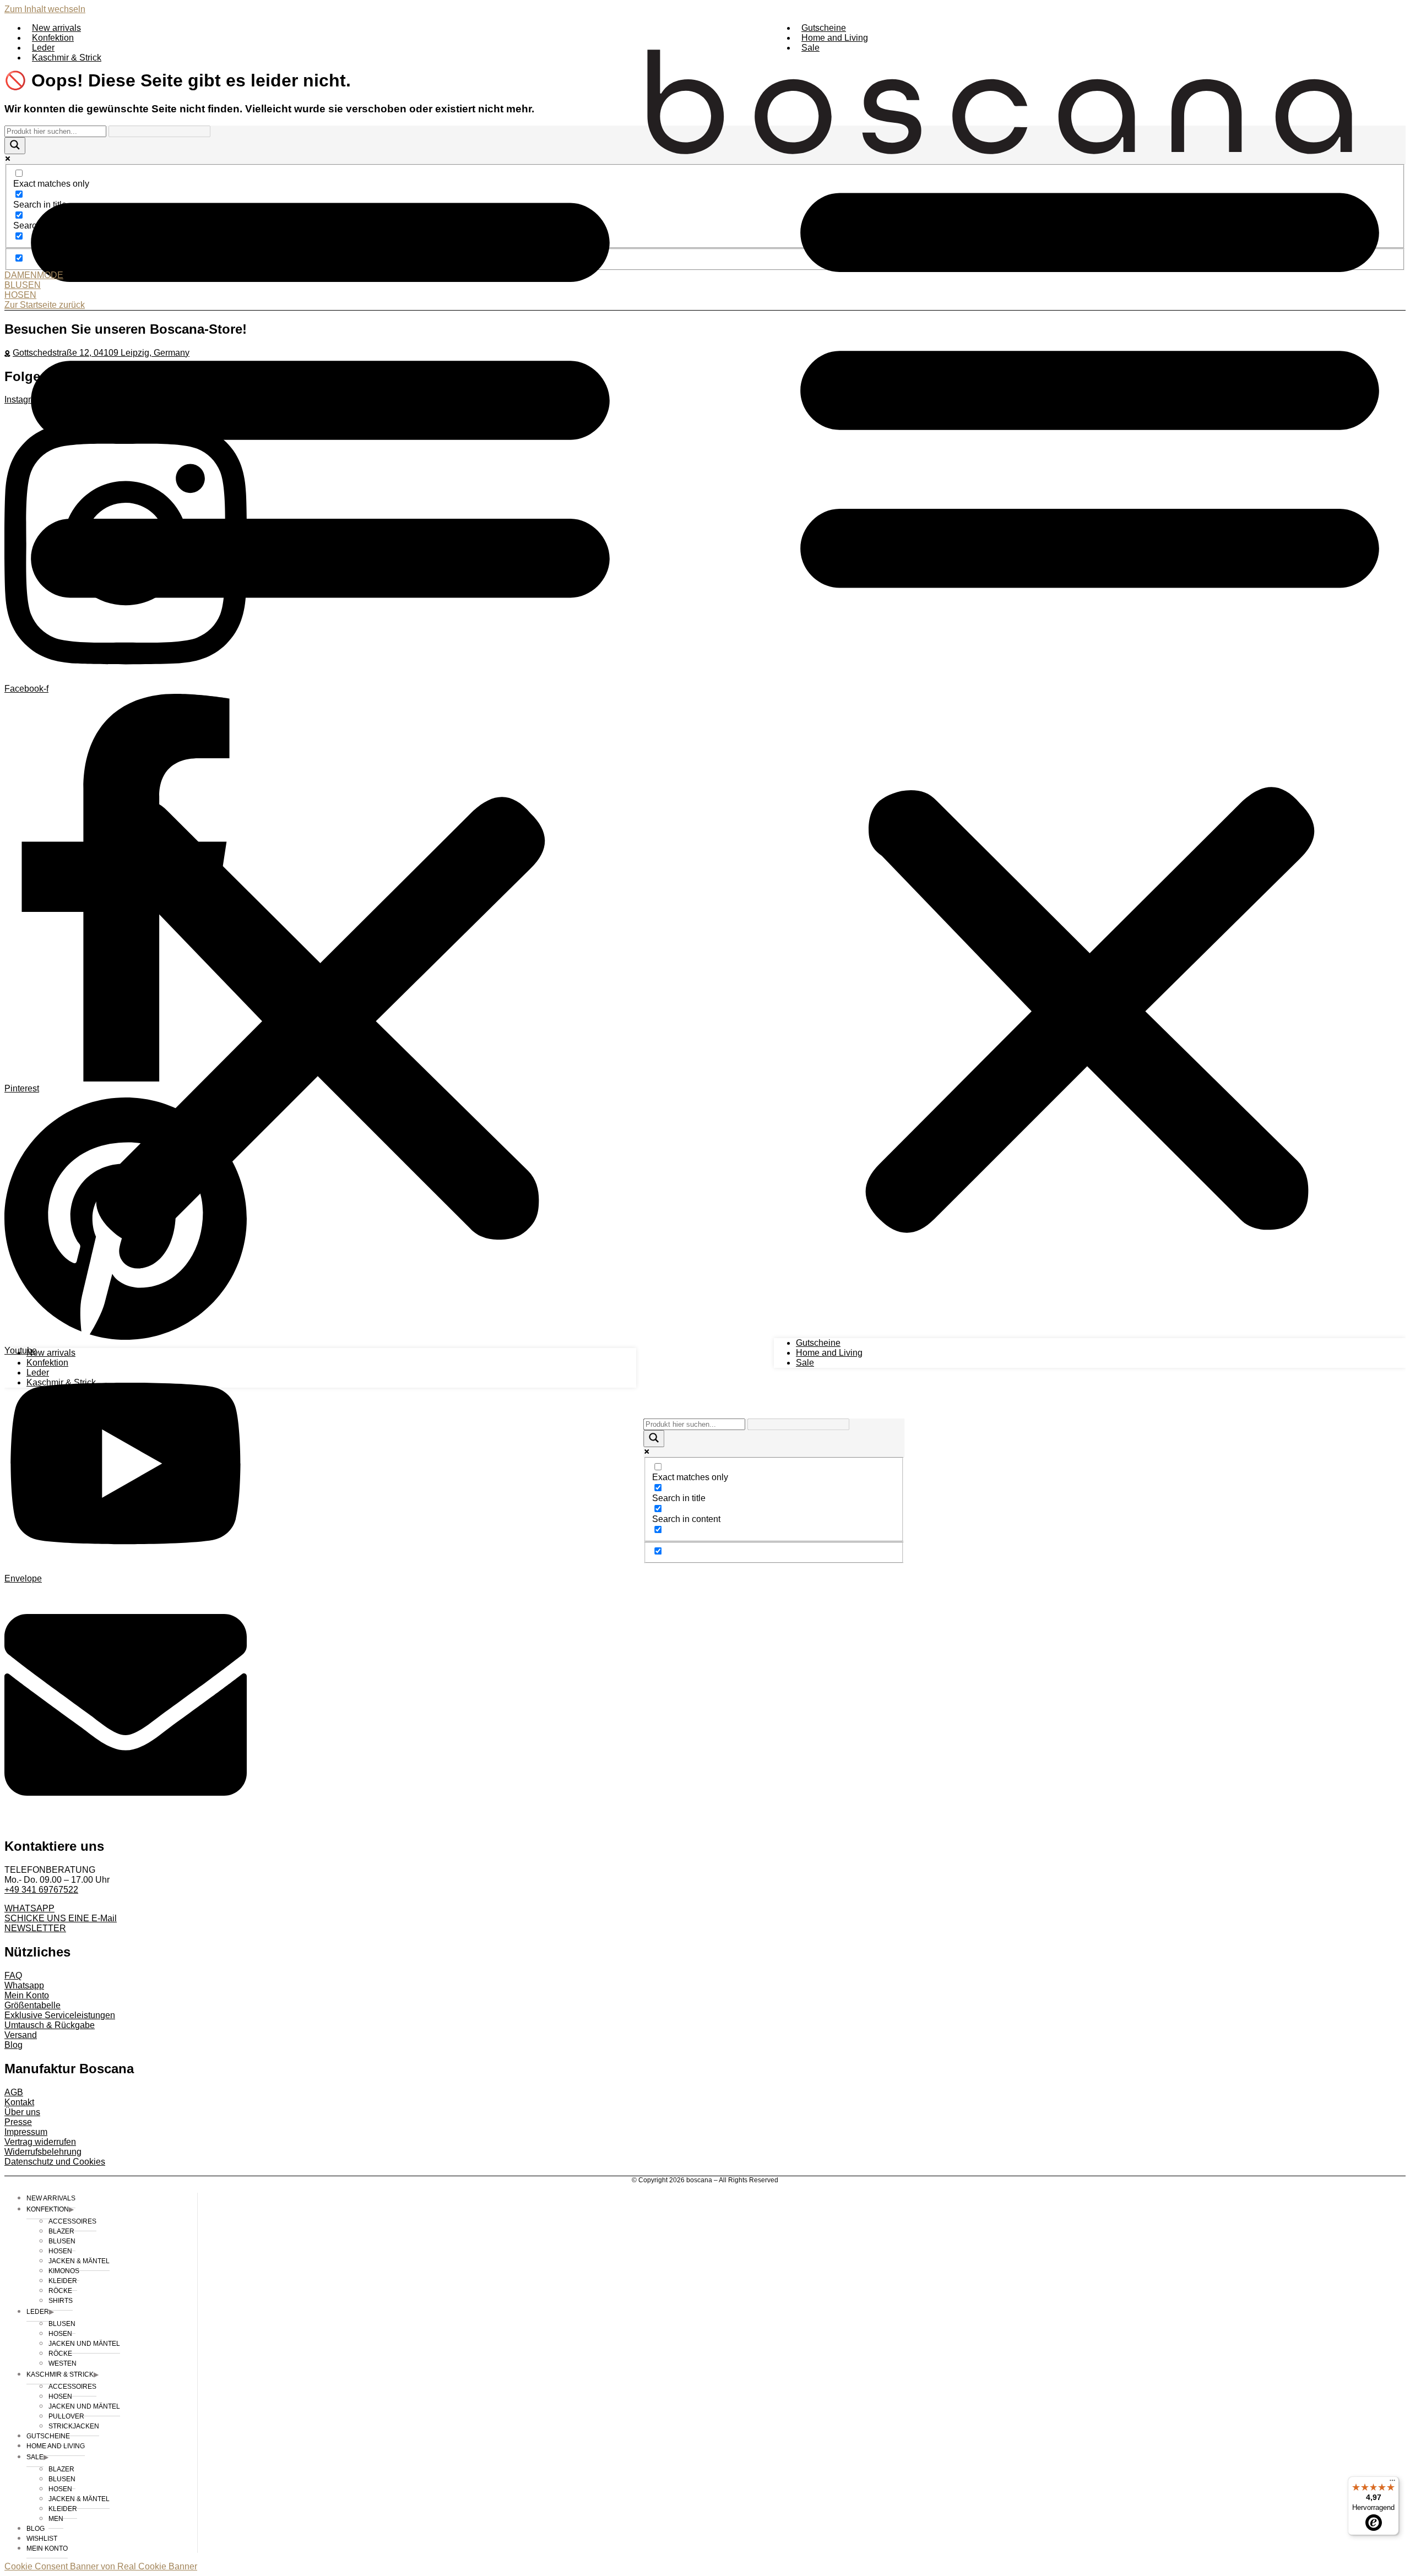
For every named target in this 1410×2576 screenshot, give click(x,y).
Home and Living (835, 38)
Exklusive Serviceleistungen (60, 2015)
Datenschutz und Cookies (55, 2162)
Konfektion (53, 38)
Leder (43, 48)
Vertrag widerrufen (40, 2142)
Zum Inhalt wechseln (45, 9)
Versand (21, 2035)
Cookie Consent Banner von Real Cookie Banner (101, 2566)
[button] (320, 705)
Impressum (26, 2132)
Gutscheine (824, 28)
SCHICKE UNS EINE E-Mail (61, 1918)
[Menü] (1392, 2483)
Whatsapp (24, 1985)
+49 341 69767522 (41, 1890)
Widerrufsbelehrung (43, 2152)
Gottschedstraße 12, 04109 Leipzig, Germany (101, 353)
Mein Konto (27, 1995)
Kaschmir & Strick (67, 58)
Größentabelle (32, 2005)
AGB (14, 2092)
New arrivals (56, 28)
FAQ (13, 1976)
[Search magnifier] (654, 1439)
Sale (810, 48)
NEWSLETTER (35, 1928)
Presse (18, 2122)
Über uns (22, 2112)
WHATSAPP (29, 1908)
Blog (13, 2045)
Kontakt (19, 2102)
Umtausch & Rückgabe (50, 2025)
